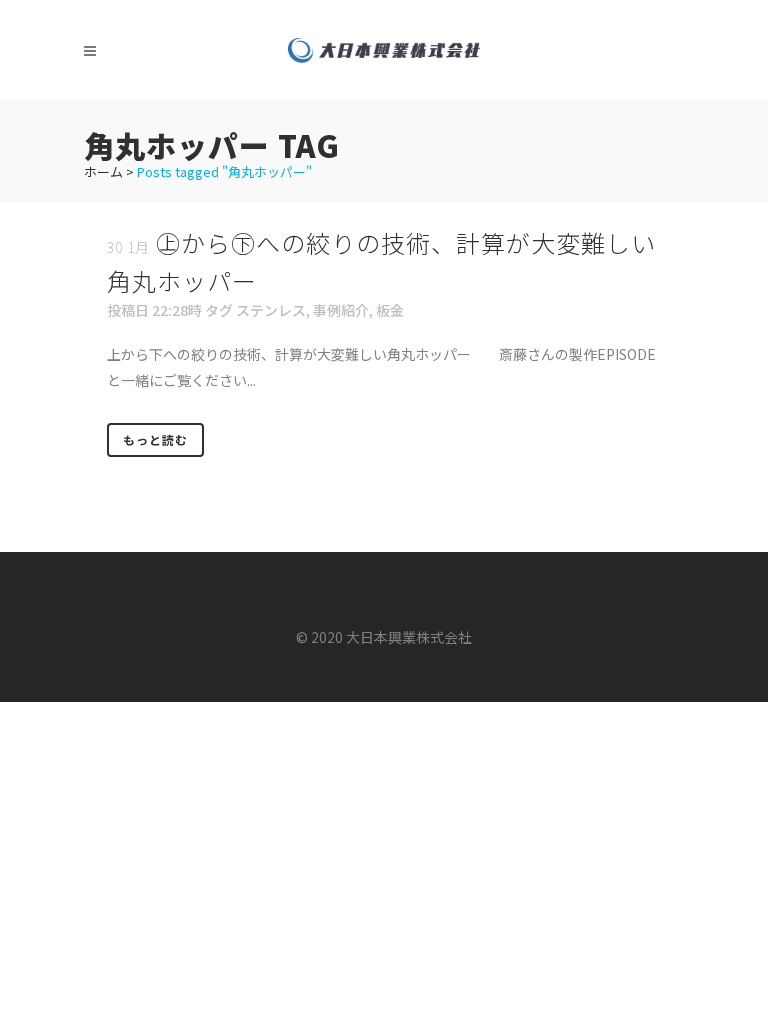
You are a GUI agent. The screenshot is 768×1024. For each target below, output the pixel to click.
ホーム (103, 171)
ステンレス (271, 310)
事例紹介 (341, 310)
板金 (390, 310)
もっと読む (155, 439)
